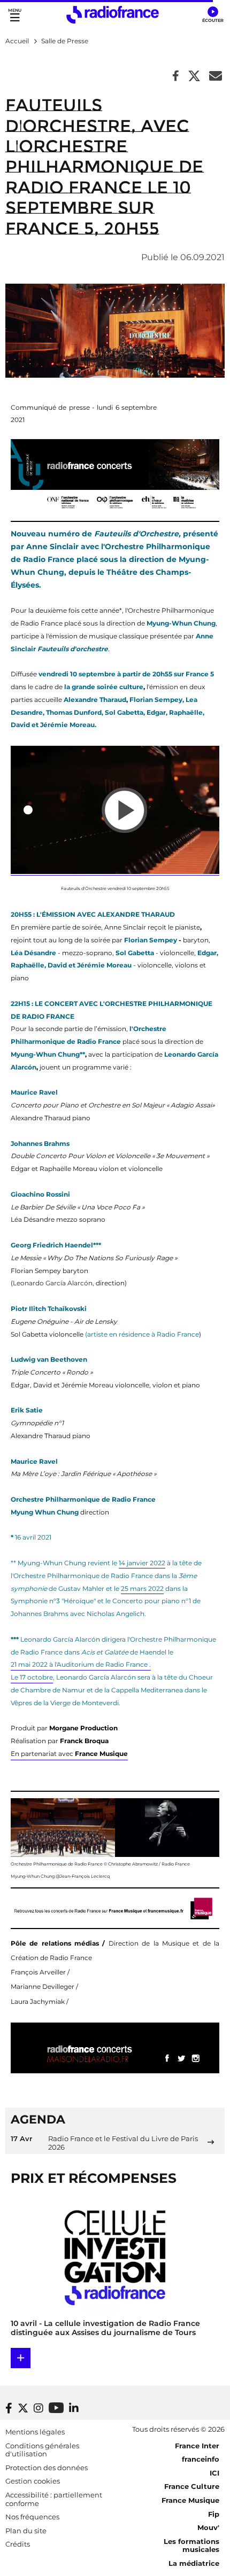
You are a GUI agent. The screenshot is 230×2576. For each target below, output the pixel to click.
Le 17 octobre (32, 1677)
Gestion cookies (33, 2481)
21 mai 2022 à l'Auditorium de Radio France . (81, 1664)
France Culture (192, 2486)
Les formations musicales (191, 2546)
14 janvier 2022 (142, 1563)
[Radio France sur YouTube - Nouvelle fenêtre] (56, 2407)
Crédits (18, 2544)
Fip (214, 2514)
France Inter (197, 2446)
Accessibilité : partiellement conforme (54, 2499)
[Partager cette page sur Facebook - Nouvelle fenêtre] (176, 77)
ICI (214, 2473)
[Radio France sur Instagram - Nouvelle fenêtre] (39, 2408)
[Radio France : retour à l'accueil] (113, 15)
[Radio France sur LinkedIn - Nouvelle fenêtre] (74, 2408)
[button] (213, 15)
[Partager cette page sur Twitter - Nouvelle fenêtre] (194, 77)
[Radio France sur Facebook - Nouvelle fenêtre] (9, 2408)
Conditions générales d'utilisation (42, 2450)
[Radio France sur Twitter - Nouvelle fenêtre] (23, 2408)
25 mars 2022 (142, 1588)
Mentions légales (35, 2432)
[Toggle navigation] (15, 15)
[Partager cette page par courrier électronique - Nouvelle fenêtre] (216, 77)
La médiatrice (194, 2563)
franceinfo (201, 2459)
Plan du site (26, 2531)
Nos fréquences (32, 2517)
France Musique (190, 2500)
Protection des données (47, 2468)
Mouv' (208, 2527)
